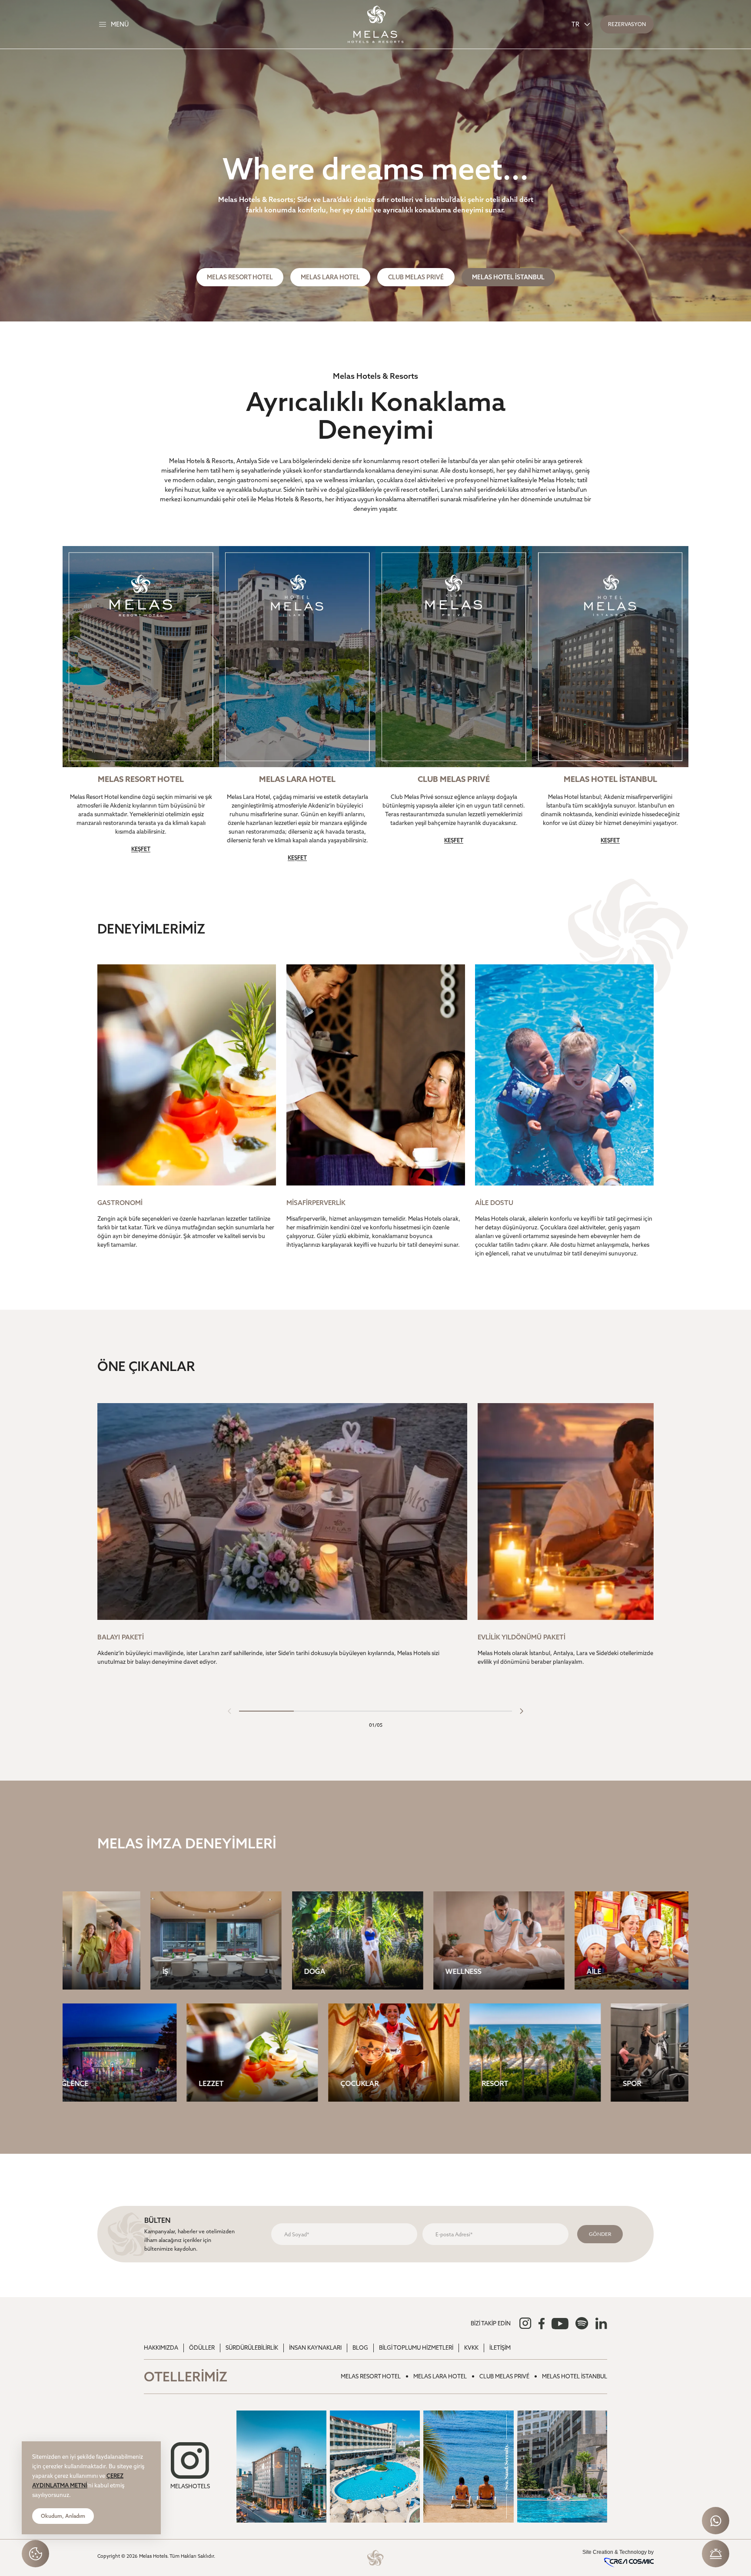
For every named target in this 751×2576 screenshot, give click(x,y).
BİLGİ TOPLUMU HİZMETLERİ (416, 2348)
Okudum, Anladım (63, 2516)
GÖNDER (600, 2234)
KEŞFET (141, 849)
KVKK (471, 2348)
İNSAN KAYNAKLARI (315, 2348)
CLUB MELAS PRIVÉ (416, 277)
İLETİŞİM (500, 2348)
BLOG (360, 2348)
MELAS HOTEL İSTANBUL (508, 277)
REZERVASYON (627, 24)
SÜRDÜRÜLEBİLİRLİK (252, 2348)
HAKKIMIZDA (161, 2348)
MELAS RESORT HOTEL (240, 277)
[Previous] (229, 1711)
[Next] (522, 1711)
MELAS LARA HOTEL (330, 277)
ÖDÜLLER (202, 2348)
